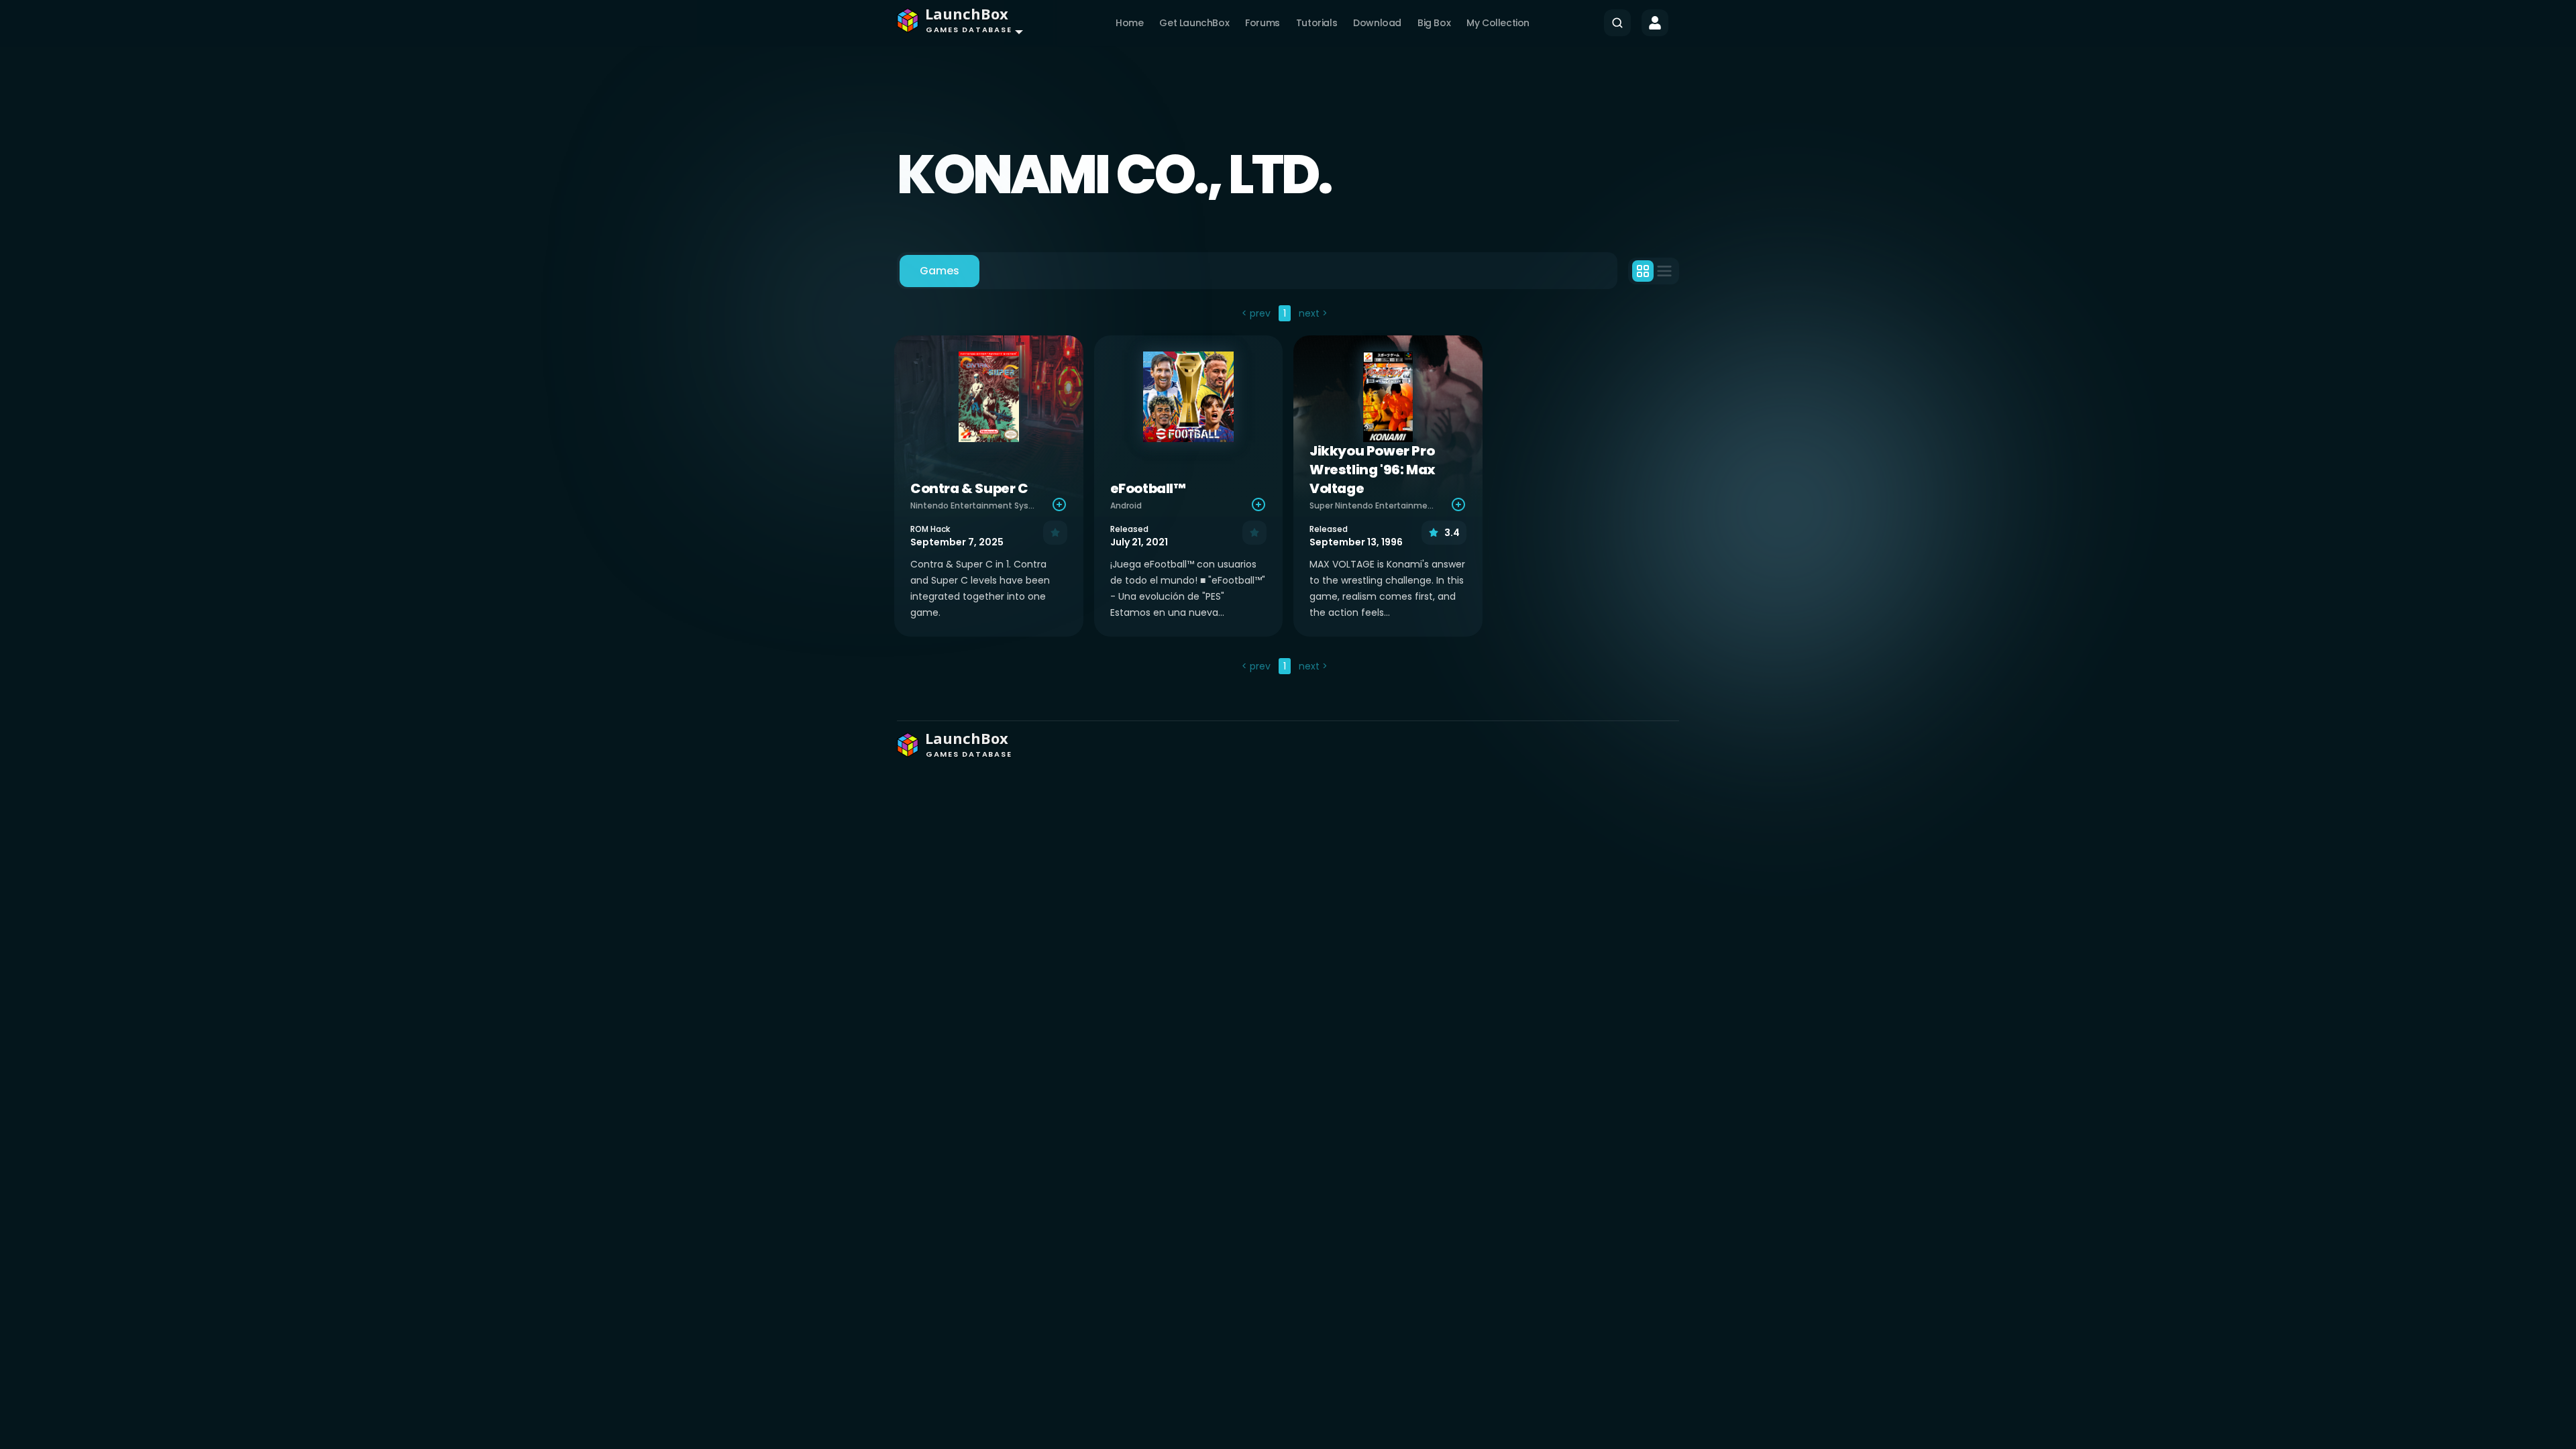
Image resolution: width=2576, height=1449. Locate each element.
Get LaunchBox (1194, 23)
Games (940, 271)
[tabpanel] (1288, 491)
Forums (1263, 23)
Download (1377, 23)
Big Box (1434, 23)
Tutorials (1317, 23)
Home (1129, 23)
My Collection (1498, 23)
